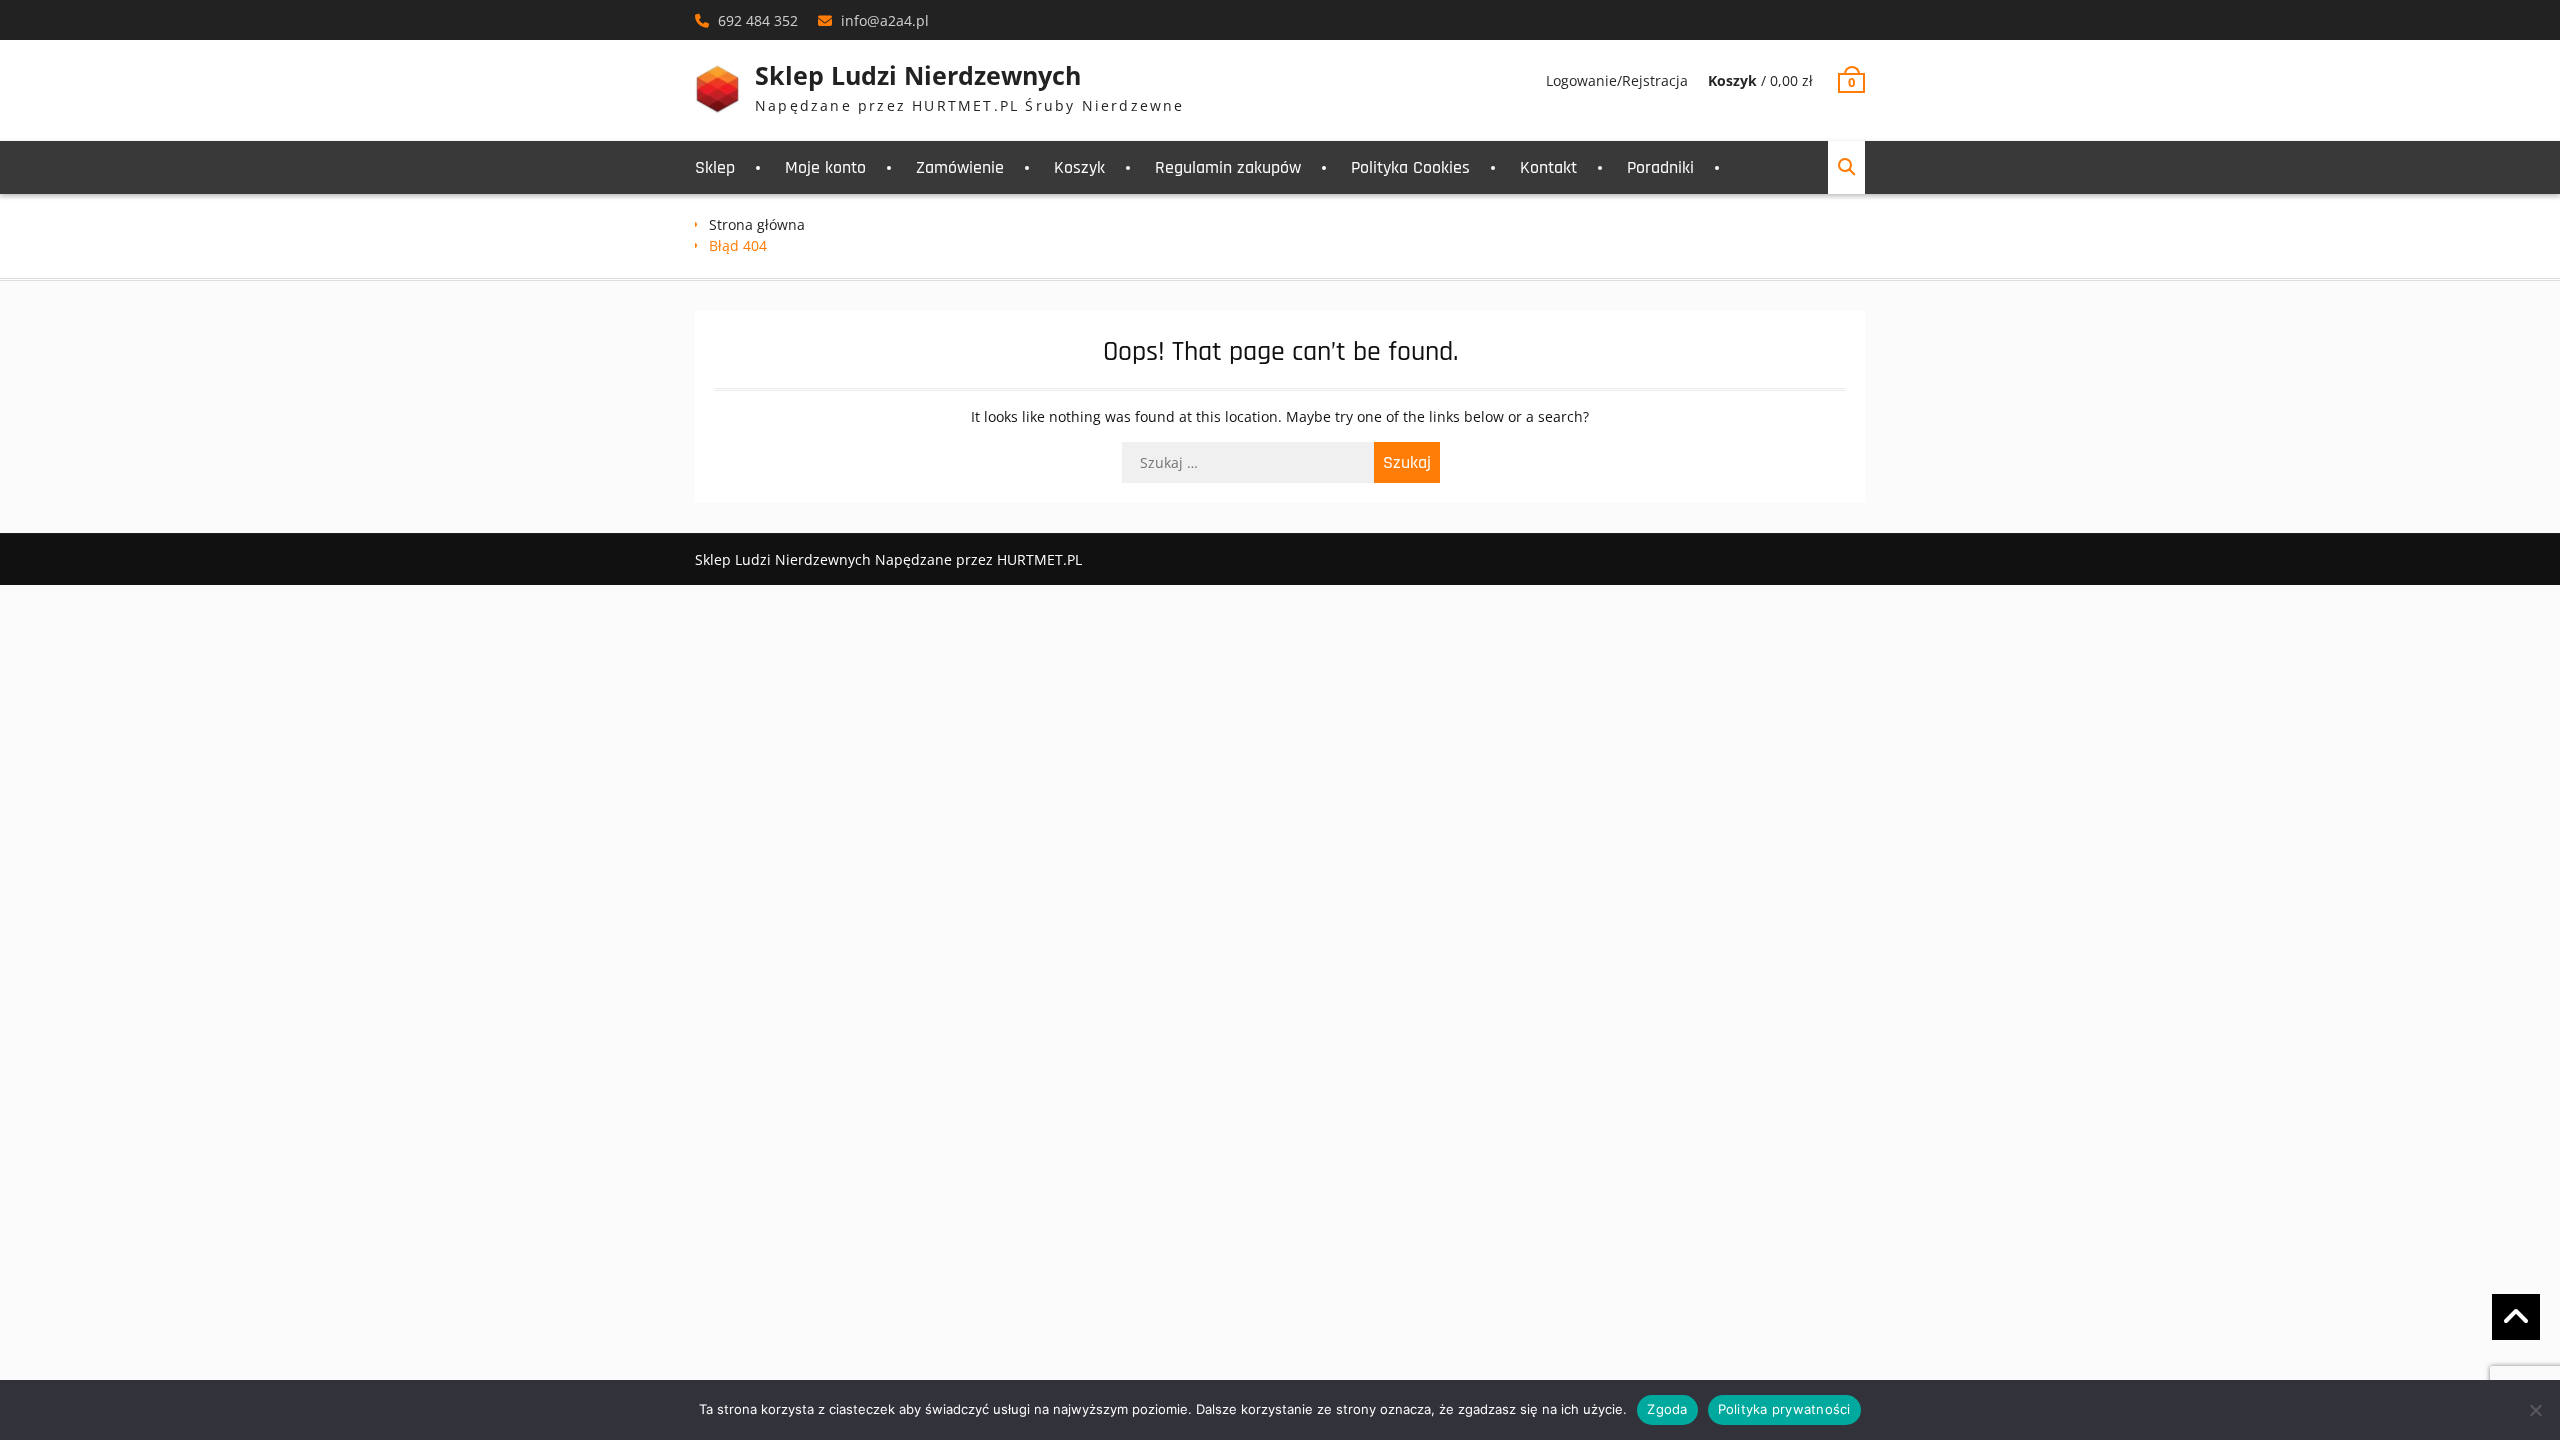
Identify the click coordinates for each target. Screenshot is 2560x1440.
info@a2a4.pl (885, 20)
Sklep (715, 167)
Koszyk (1079, 167)
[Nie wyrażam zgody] (2535, 1410)
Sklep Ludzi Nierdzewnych (918, 75)
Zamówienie (960, 167)
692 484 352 (758, 20)
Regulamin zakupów (1228, 167)
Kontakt (1548, 167)
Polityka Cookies (1410, 167)
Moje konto (825, 167)
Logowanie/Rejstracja (1617, 80)
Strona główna (757, 224)
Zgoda (1667, 1409)
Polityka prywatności (1784, 1409)
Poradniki (1660, 167)
